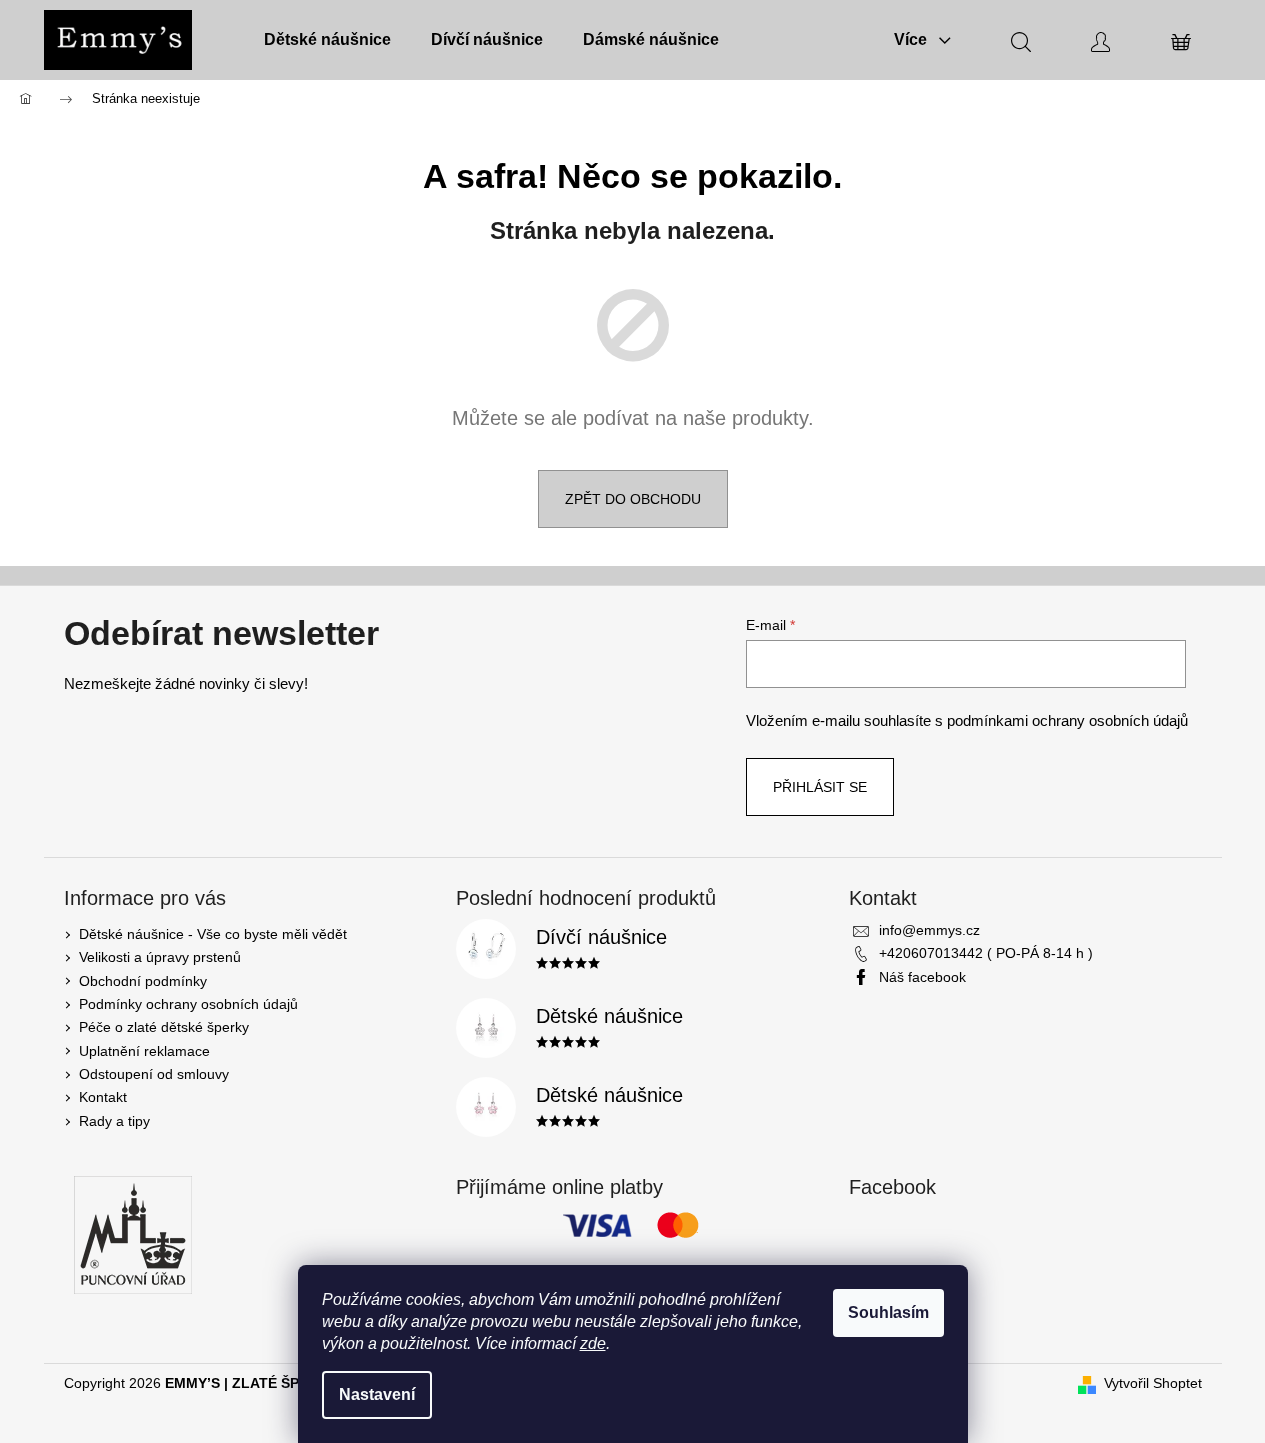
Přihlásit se (820, 787)
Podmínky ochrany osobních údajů (188, 1004)
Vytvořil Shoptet (1153, 1383)
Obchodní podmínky (143, 981)
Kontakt (103, 1097)
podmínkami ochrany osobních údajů (1067, 720)
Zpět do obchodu (633, 499)
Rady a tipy (114, 1121)
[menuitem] (327, 40)
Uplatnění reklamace (144, 1051)
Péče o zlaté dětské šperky (164, 1027)
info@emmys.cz (929, 930)
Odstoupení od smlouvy (154, 1074)
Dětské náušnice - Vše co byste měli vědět (213, 934)
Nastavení (377, 1394)
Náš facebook (922, 977)
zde (593, 1343)
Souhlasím (888, 1312)
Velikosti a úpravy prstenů (160, 957)
